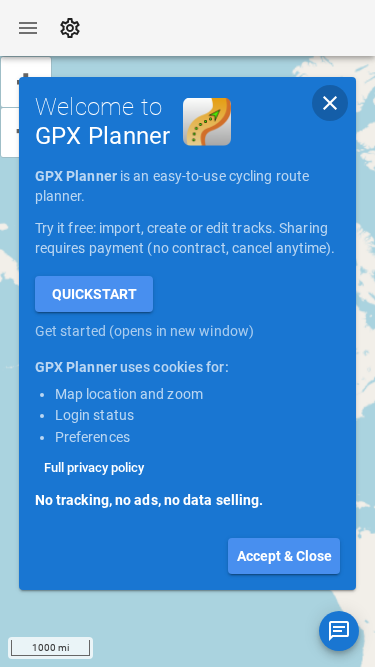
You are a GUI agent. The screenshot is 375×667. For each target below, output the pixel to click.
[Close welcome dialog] (330, 103)
